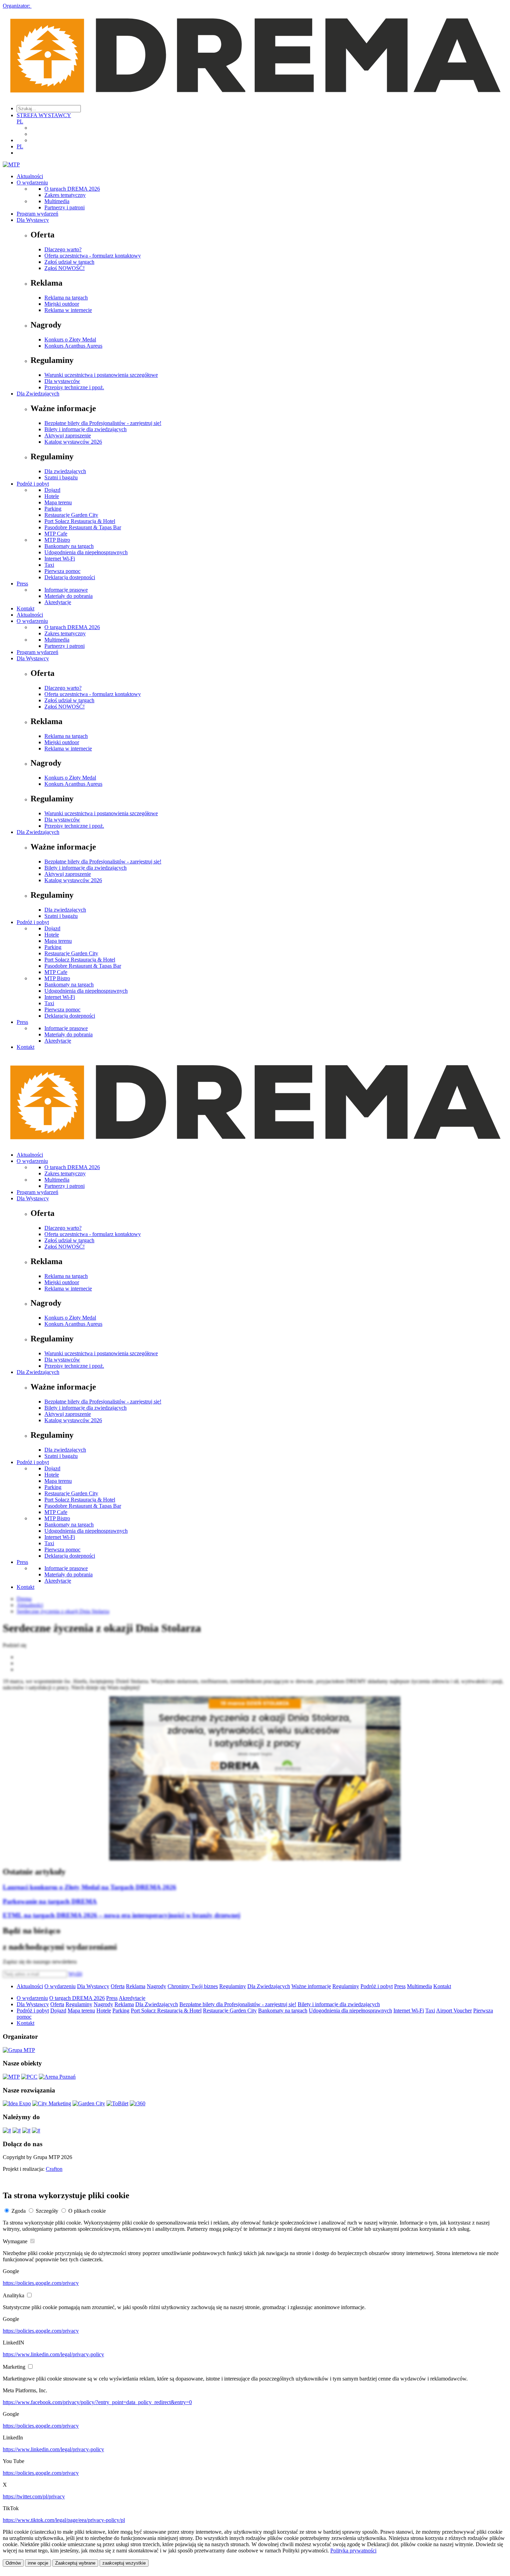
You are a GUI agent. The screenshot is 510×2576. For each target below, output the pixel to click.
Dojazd (52, 490)
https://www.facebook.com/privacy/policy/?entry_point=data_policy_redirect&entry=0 (97, 2402)
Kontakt (25, 608)
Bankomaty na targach (69, 546)
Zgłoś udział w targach (69, 262)
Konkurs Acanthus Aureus (73, 346)
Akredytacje (58, 602)
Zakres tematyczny (65, 195)
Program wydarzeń (37, 214)
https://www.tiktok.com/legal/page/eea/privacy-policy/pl (64, 2520)
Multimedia (57, 201)
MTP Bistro (57, 540)
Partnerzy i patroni (65, 207)
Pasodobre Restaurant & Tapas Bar (83, 527)
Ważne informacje (311, 1986)
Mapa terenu (58, 502)
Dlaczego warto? (63, 249)
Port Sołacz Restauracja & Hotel (80, 521)
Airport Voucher (454, 2011)
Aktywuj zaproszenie (68, 436)
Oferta (118, 1986)
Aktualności (30, 176)
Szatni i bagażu (61, 477)
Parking (53, 509)
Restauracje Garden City (71, 515)
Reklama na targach (66, 298)
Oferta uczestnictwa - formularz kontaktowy (93, 256)
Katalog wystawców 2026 (73, 442)
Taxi (49, 565)
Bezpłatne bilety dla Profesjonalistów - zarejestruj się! (103, 423)
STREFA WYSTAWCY (44, 115)
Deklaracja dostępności (70, 577)
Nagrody (156, 1986)
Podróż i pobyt (33, 484)
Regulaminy (233, 1986)
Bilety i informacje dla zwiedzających (86, 429)
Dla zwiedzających (65, 471)
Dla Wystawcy (33, 220)
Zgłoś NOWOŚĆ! (65, 268)
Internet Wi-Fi (60, 559)
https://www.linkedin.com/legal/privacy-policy (53, 2354)
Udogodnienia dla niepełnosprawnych (86, 552)
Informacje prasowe (66, 590)
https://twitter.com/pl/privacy (34, 2496)
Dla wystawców (62, 381)
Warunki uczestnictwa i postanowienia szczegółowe (101, 375)
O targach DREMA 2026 (72, 189)
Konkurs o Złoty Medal (70, 340)
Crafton (54, 2169)
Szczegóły (47, 2211)
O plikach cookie (87, 2211)
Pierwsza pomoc (62, 571)
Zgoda (19, 2211)
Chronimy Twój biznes (193, 1986)
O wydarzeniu (32, 182)
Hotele (52, 496)
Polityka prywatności (353, 2551)
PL (20, 121)
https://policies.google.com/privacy (41, 2283)
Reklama (136, 1986)
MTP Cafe (56, 534)
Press (22, 584)
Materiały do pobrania (69, 596)
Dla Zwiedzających (38, 394)
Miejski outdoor (62, 304)
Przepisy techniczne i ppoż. (74, 387)
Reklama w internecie (68, 310)
